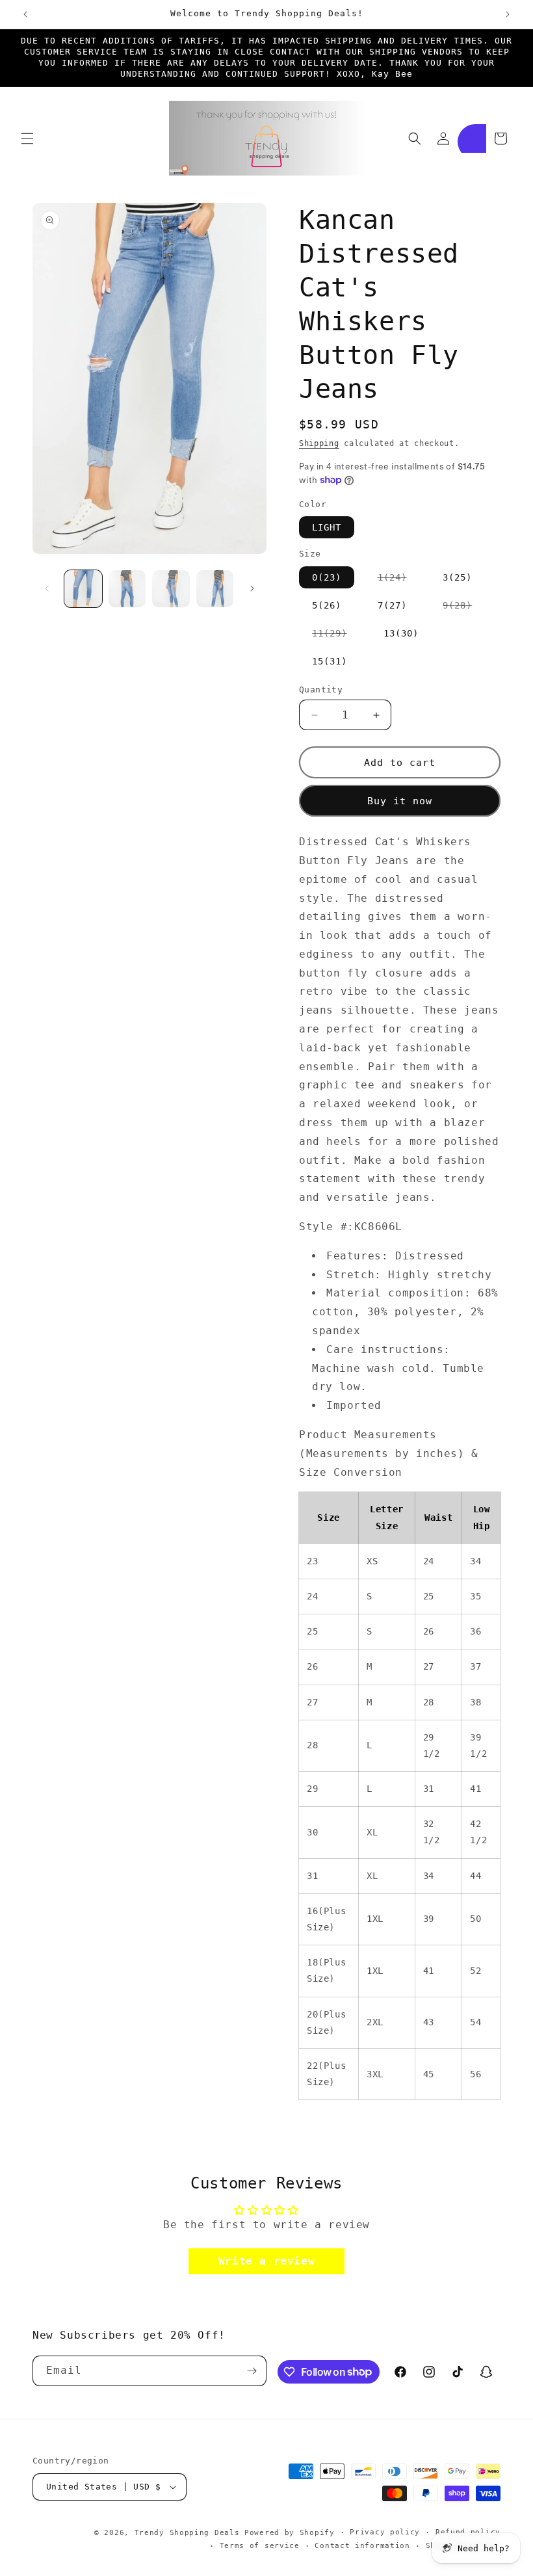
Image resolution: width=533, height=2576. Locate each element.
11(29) (336, 636)
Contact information (362, 2546)
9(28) (464, 608)
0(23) (327, 577)
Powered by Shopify (290, 2533)
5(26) (327, 605)
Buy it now (400, 801)
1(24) (399, 580)
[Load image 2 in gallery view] (127, 589)
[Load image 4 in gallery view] (215, 589)
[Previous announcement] (25, 14)
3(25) (457, 577)
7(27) (392, 605)
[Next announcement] (508, 14)
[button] (27, 138)
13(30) (401, 633)
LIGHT (327, 527)
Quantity (321, 690)
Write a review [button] (266, 2261)
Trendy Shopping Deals (187, 2533)
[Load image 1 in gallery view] (83, 589)
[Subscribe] (252, 2371)
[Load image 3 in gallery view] (171, 589)
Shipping (319, 443)
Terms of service (260, 2546)
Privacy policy (385, 2532)
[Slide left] (47, 588)
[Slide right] (252, 588)
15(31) (330, 661)
